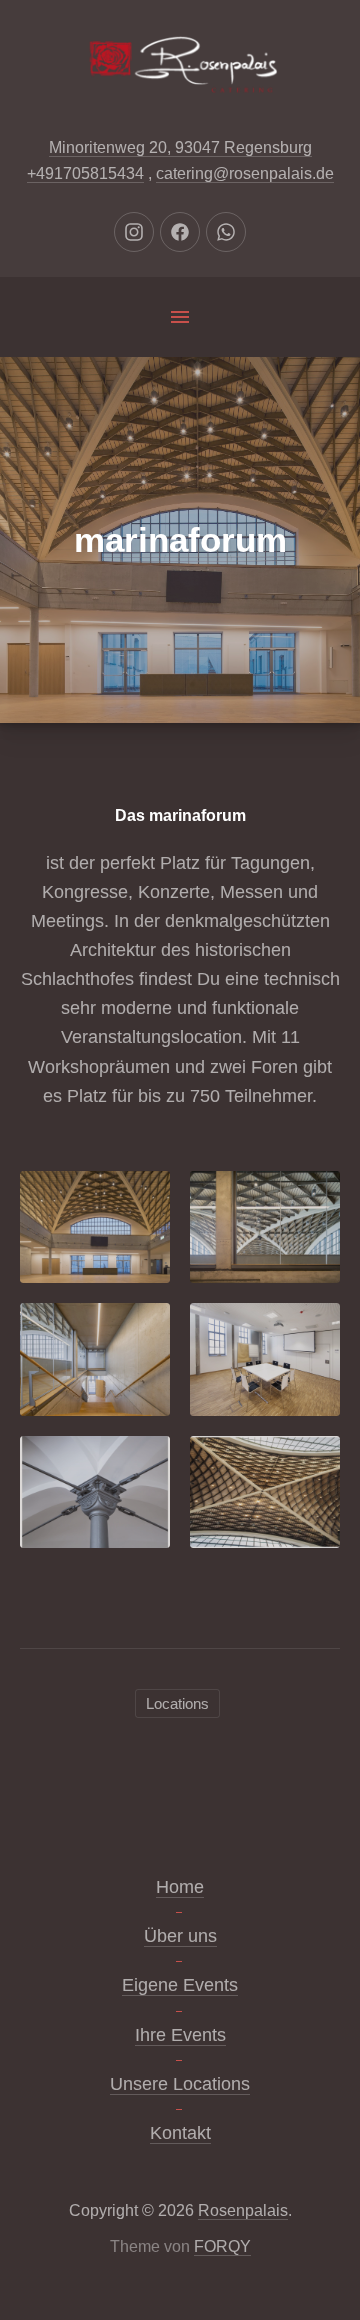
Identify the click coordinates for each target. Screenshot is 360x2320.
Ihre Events (180, 2035)
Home (180, 1887)
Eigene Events (180, 1985)
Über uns (180, 1936)
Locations (177, 1703)
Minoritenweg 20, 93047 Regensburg (180, 147)
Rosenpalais (243, 2210)
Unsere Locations (180, 2084)
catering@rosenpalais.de (245, 173)
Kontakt (180, 2133)
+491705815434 (85, 173)
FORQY (222, 2246)
